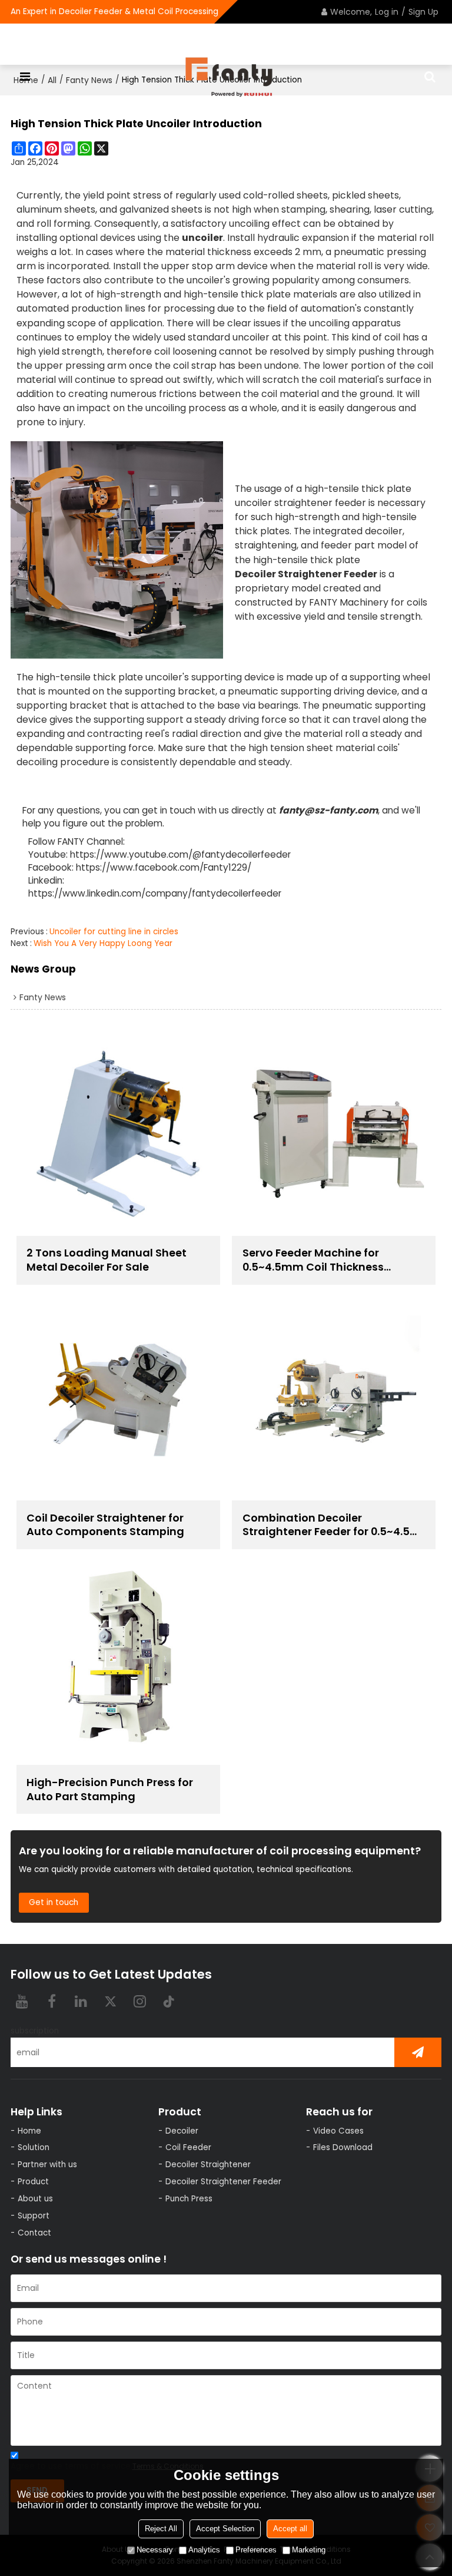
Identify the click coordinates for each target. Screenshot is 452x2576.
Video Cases (338, 2131)
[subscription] (418, 2052)
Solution (34, 2147)
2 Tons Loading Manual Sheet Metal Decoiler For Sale (107, 1260)
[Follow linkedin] (81, 2001)
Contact (34, 2233)
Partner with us (47, 2165)
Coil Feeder (188, 2147)
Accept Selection (225, 2529)
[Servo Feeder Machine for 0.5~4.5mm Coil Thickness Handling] (334, 1133)
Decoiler (182, 2131)
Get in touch (54, 1902)
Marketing (309, 2550)
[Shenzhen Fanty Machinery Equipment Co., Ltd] (229, 77)
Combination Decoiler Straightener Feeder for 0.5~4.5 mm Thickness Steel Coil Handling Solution (326, 1525)
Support (34, 2216)
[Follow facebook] (52, 2001)
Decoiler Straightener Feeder (306, 574)
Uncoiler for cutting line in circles (114, 932)
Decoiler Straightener (208, 2165)
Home (29, 2131)
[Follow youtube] (22, 2001)
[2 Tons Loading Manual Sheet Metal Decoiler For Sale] (118, 1133)
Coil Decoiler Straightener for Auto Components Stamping (105, 1525)
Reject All (161, 2529)
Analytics (204, 2550)
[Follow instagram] (140, 2001)
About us (35, 2199)
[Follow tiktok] (169, 2001)
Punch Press (189, 2199)
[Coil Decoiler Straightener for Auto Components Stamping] (118, 1398)
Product (33, 2182)
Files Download (343, 2147)
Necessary (155, 2550)
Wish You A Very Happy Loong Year (103, 943)
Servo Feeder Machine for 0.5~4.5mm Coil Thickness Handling (313, 1260)
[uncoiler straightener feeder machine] (117, 550)
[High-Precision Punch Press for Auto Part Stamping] (118, 1663)
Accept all (290, 2529)
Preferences (256, 2550)
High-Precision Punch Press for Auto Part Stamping (110, 1790)
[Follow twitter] (111, 2001)
